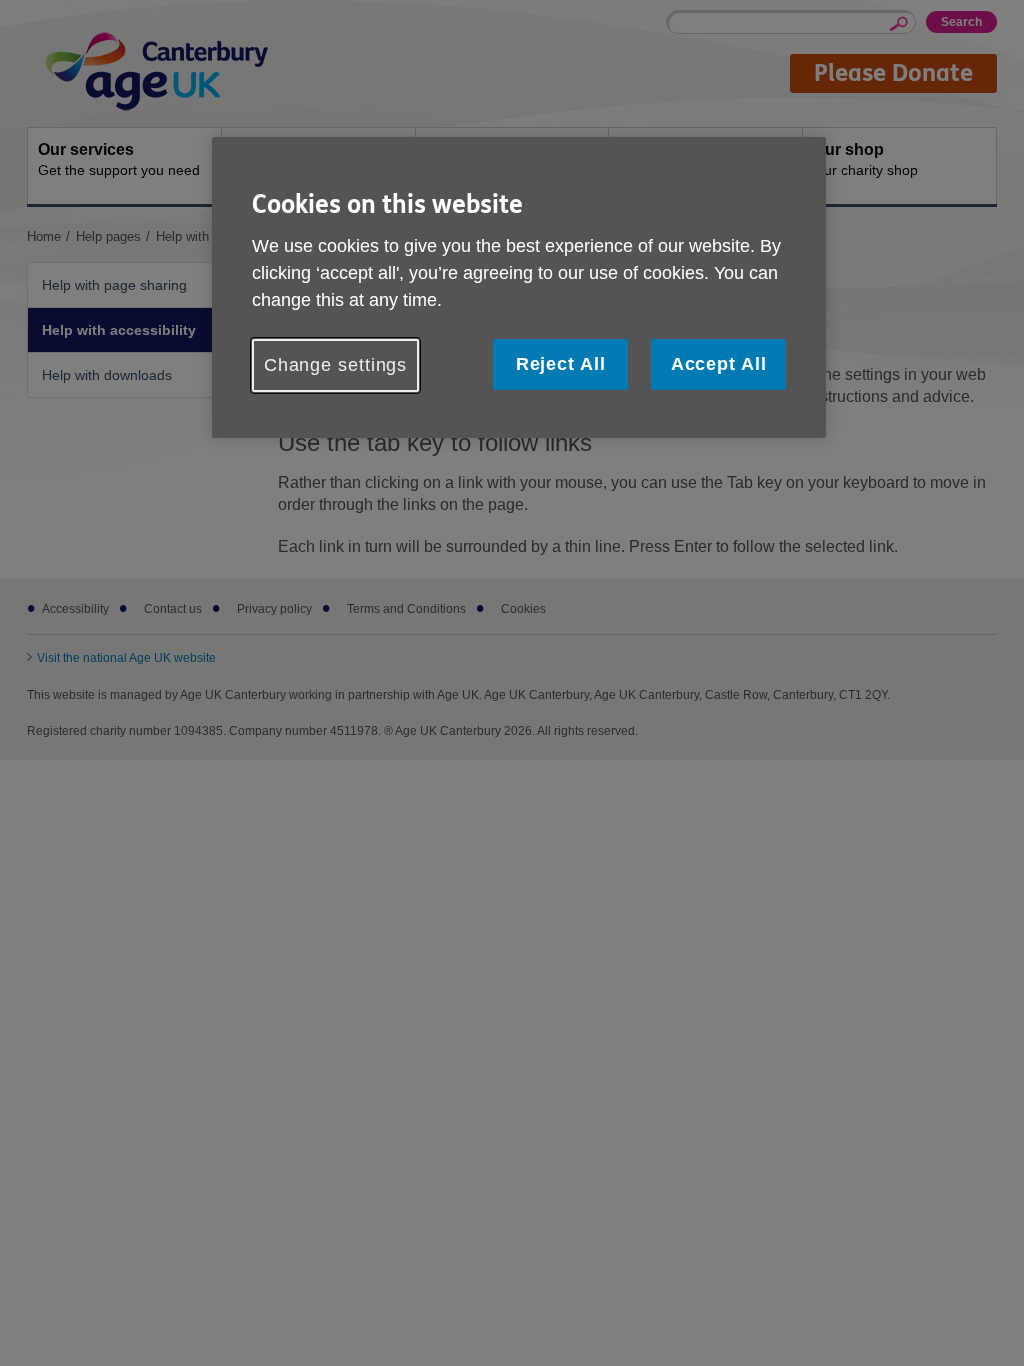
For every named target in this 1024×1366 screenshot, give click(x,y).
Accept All (719, 364)
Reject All (561, 364)
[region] (519, 287)
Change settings (336, 365)
